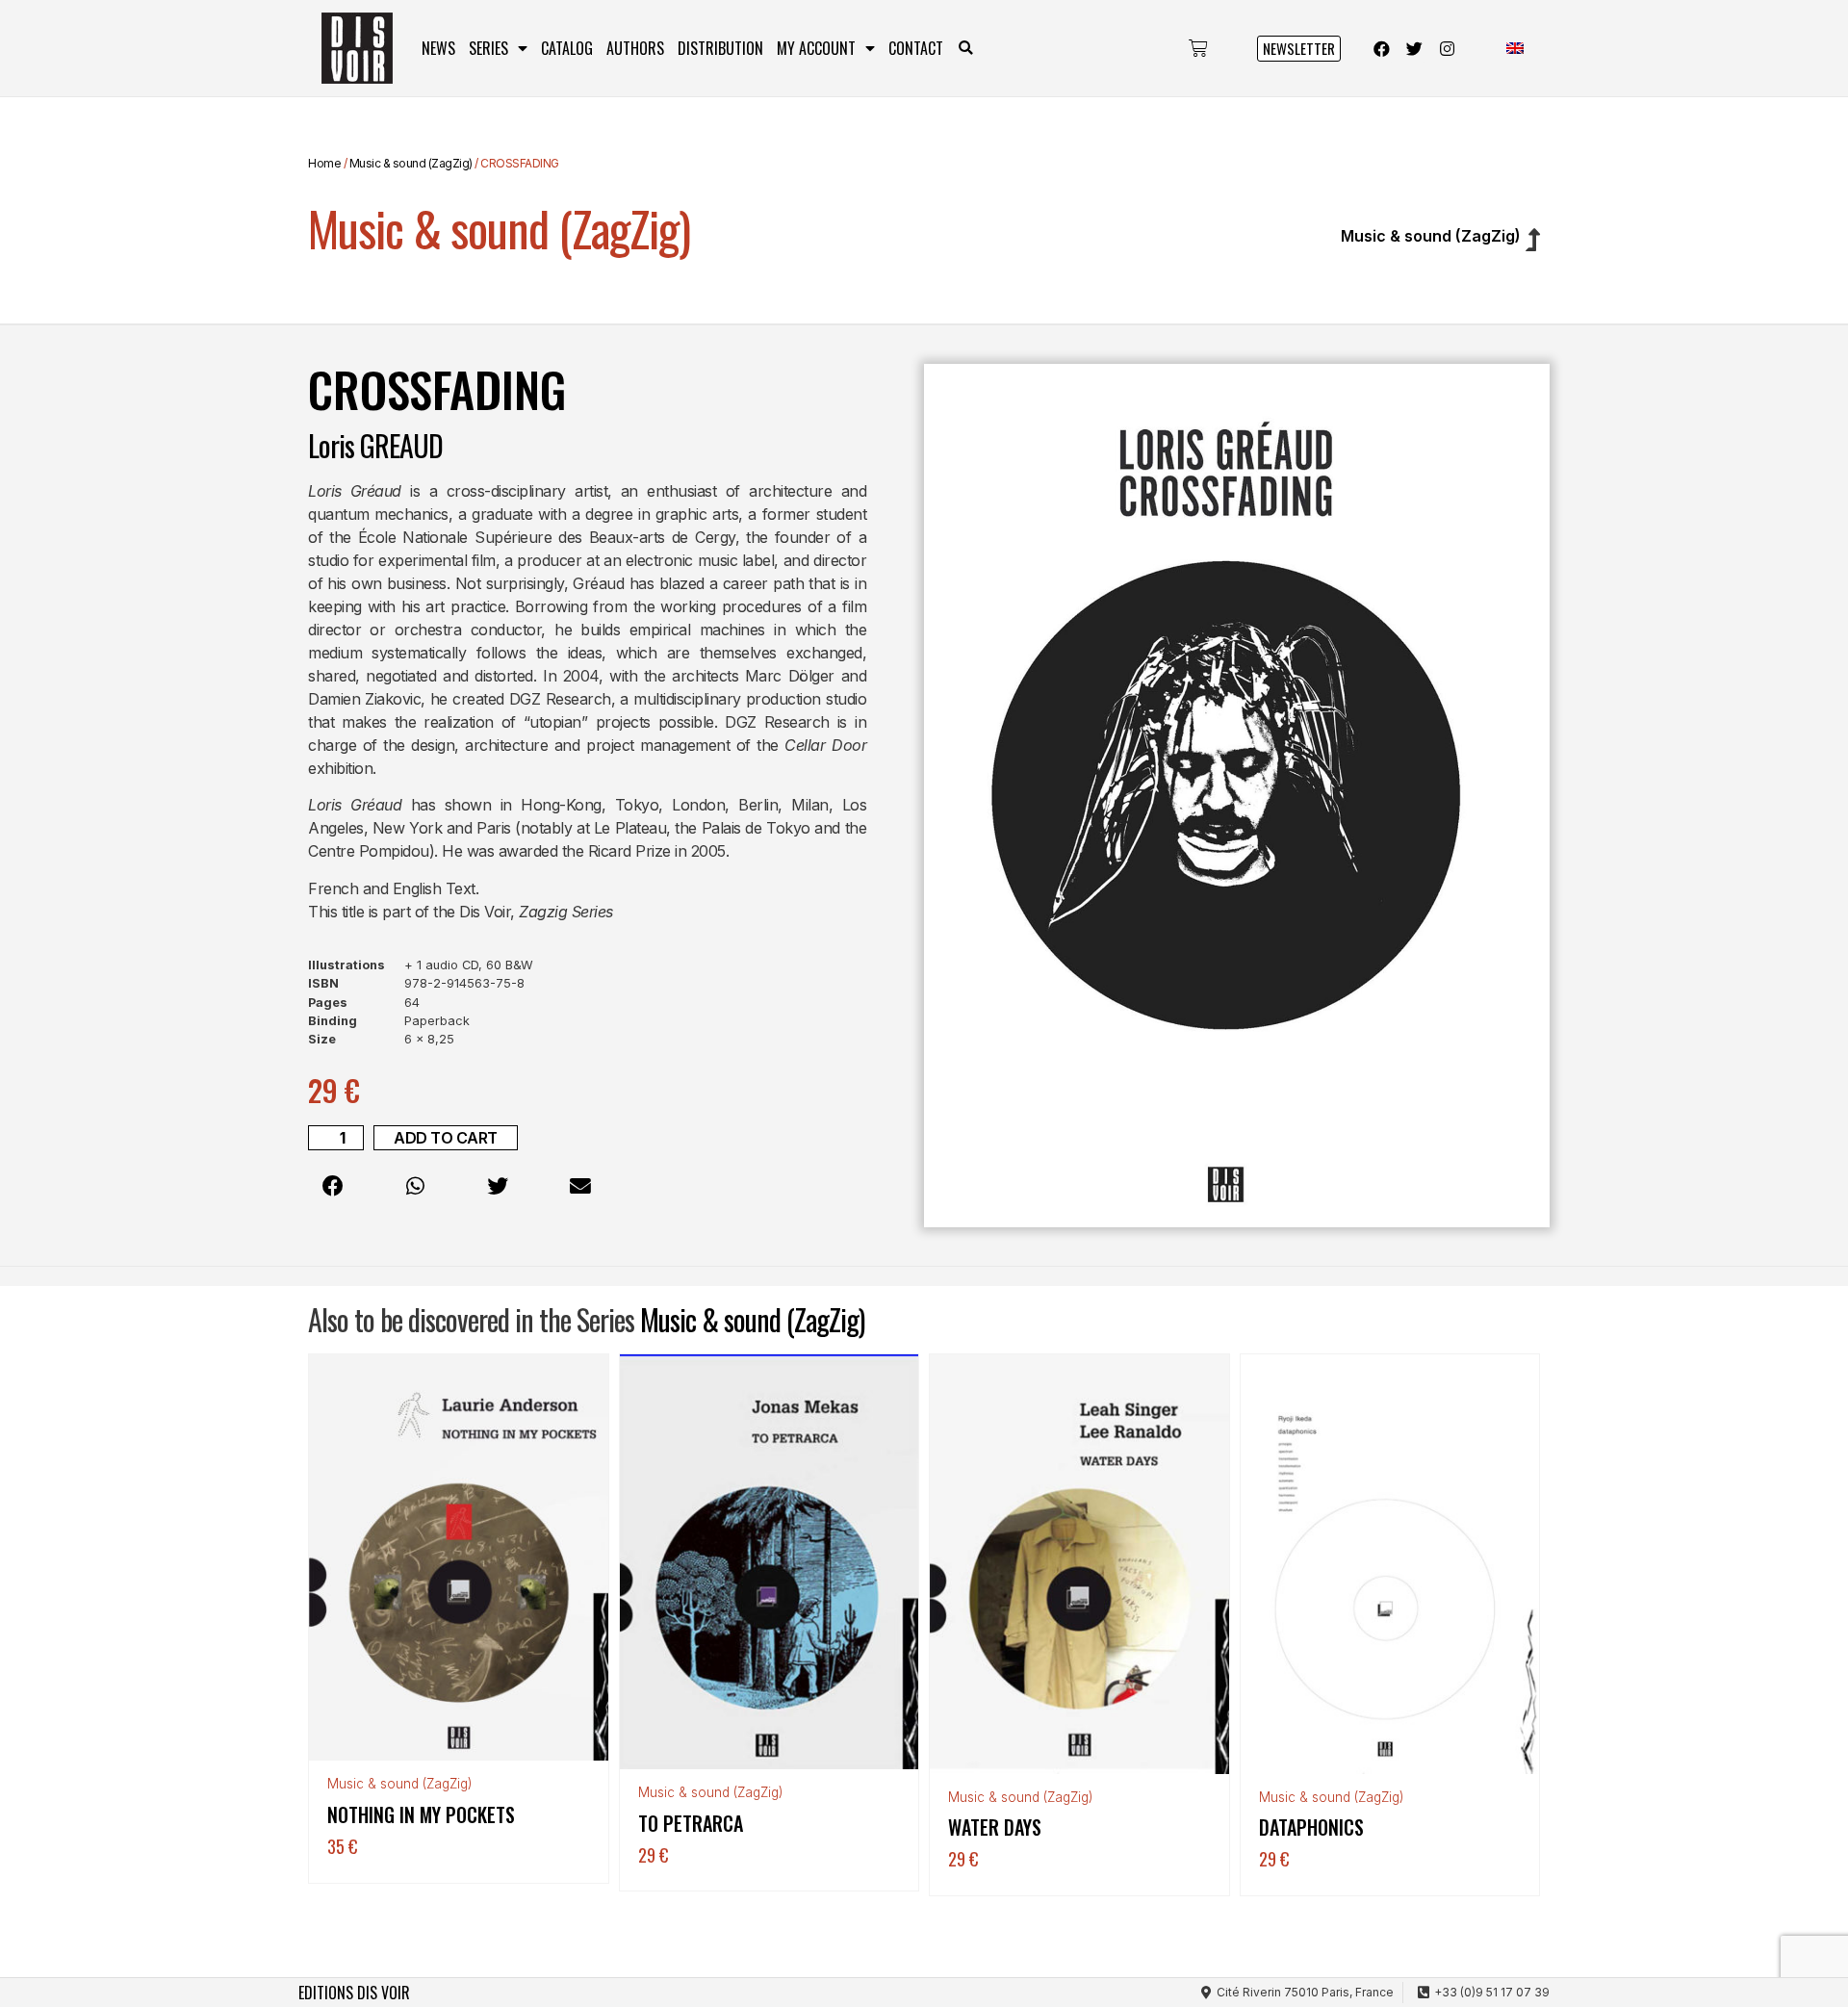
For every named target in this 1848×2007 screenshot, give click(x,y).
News (438, 48)
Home (324, 163)
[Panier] (1198, 48)
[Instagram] (1448, 48)
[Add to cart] (589, 1429)
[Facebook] (1382, 48)
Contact (916, 48)
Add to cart (446, 1138)
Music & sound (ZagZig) (411, 163)
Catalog (567, 48)
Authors (635, 48)
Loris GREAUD (375, 445)
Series (488, 48)
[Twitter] (1415, 48)
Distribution (720, 48)
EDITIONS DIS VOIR (354, 1993)
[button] (966, 49)
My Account (816, 48)
